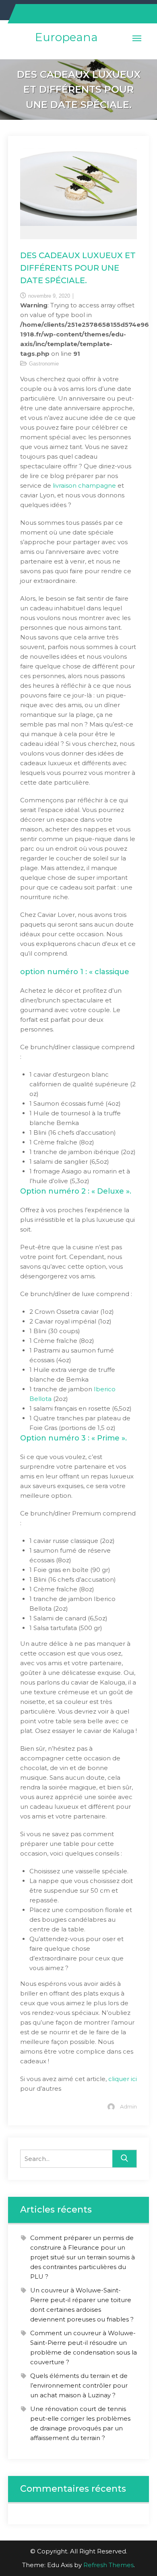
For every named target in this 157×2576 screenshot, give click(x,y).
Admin (128, 2106)
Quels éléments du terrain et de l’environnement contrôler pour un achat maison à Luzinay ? (79, 2385)
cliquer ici (123, 2079)
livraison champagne (84, 485)
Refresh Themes (108, 2565)
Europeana (66, 37)
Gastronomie (44, 364)
